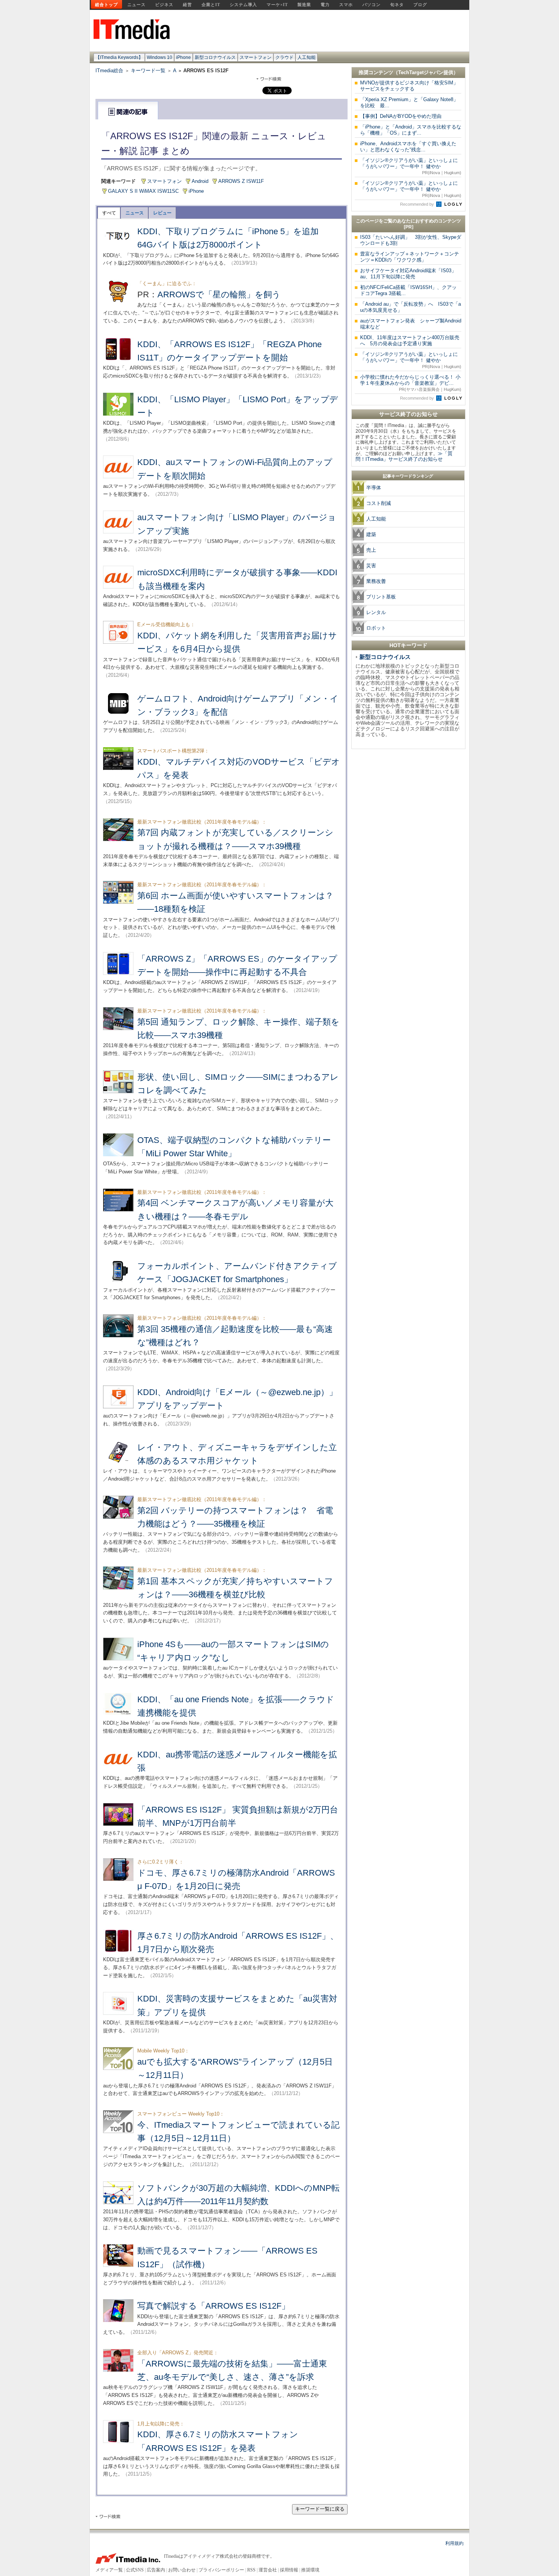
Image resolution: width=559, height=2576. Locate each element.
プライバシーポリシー (221, 2570)
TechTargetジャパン (421, 72)
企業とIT (211, 5)
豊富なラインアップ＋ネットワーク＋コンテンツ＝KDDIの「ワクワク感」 (410, 257)
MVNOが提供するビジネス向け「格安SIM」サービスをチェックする (409, 86)
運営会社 (268, 2570)
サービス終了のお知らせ (408, 414)
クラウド (284, 57)
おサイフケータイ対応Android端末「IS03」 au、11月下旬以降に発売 (411, 274)
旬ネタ (397, 5)
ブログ (420, 5)
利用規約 (454, 2543)
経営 (187, 5)
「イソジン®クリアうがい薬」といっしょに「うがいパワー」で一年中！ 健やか (411, 166)
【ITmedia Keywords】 (119, 57)
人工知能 (306, 57)
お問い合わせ (182, 2570)
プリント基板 (381, 597)
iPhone (183, 57)
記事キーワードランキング (408, 476)
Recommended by (418, 204)
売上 (371, 550)
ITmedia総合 (109, 71)
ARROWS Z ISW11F (241, 181)
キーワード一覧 (148, 71)
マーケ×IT (277, 5)
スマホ (346, 5)
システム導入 (243, 5)
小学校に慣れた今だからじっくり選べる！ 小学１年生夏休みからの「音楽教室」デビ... (411, 383)
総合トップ (106, 5)
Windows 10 (160, 57)
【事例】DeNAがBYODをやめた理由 (401, 116)
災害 (371, 566)
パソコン (372, 5)
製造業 (304, 5)
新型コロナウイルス (215, 57)
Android (200, 181)
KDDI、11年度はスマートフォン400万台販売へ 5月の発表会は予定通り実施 (410, 340)
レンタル (376, 612)
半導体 (374, 488)
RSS (251, 2570)
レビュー (162, 213)
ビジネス (164, 5)
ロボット (376, 628)
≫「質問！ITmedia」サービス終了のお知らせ (404, 456)
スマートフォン (256, 57)
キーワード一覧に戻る (320, 2509)
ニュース (137, 5)
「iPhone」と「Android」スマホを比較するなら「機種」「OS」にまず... (411, 130)
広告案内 (156, 2570)
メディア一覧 (109, 2570)
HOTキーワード (408, 645)
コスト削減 (379, 503)
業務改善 (376, 581)
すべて (109, 213)
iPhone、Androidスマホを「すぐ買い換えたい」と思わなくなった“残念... (408, 147)
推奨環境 (310, 2570)
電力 (325, 5)
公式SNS (135, 2570)
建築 (371, 534)
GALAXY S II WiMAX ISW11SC (143, 191)
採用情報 (289, 2570)
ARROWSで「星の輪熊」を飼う (219, 294)
